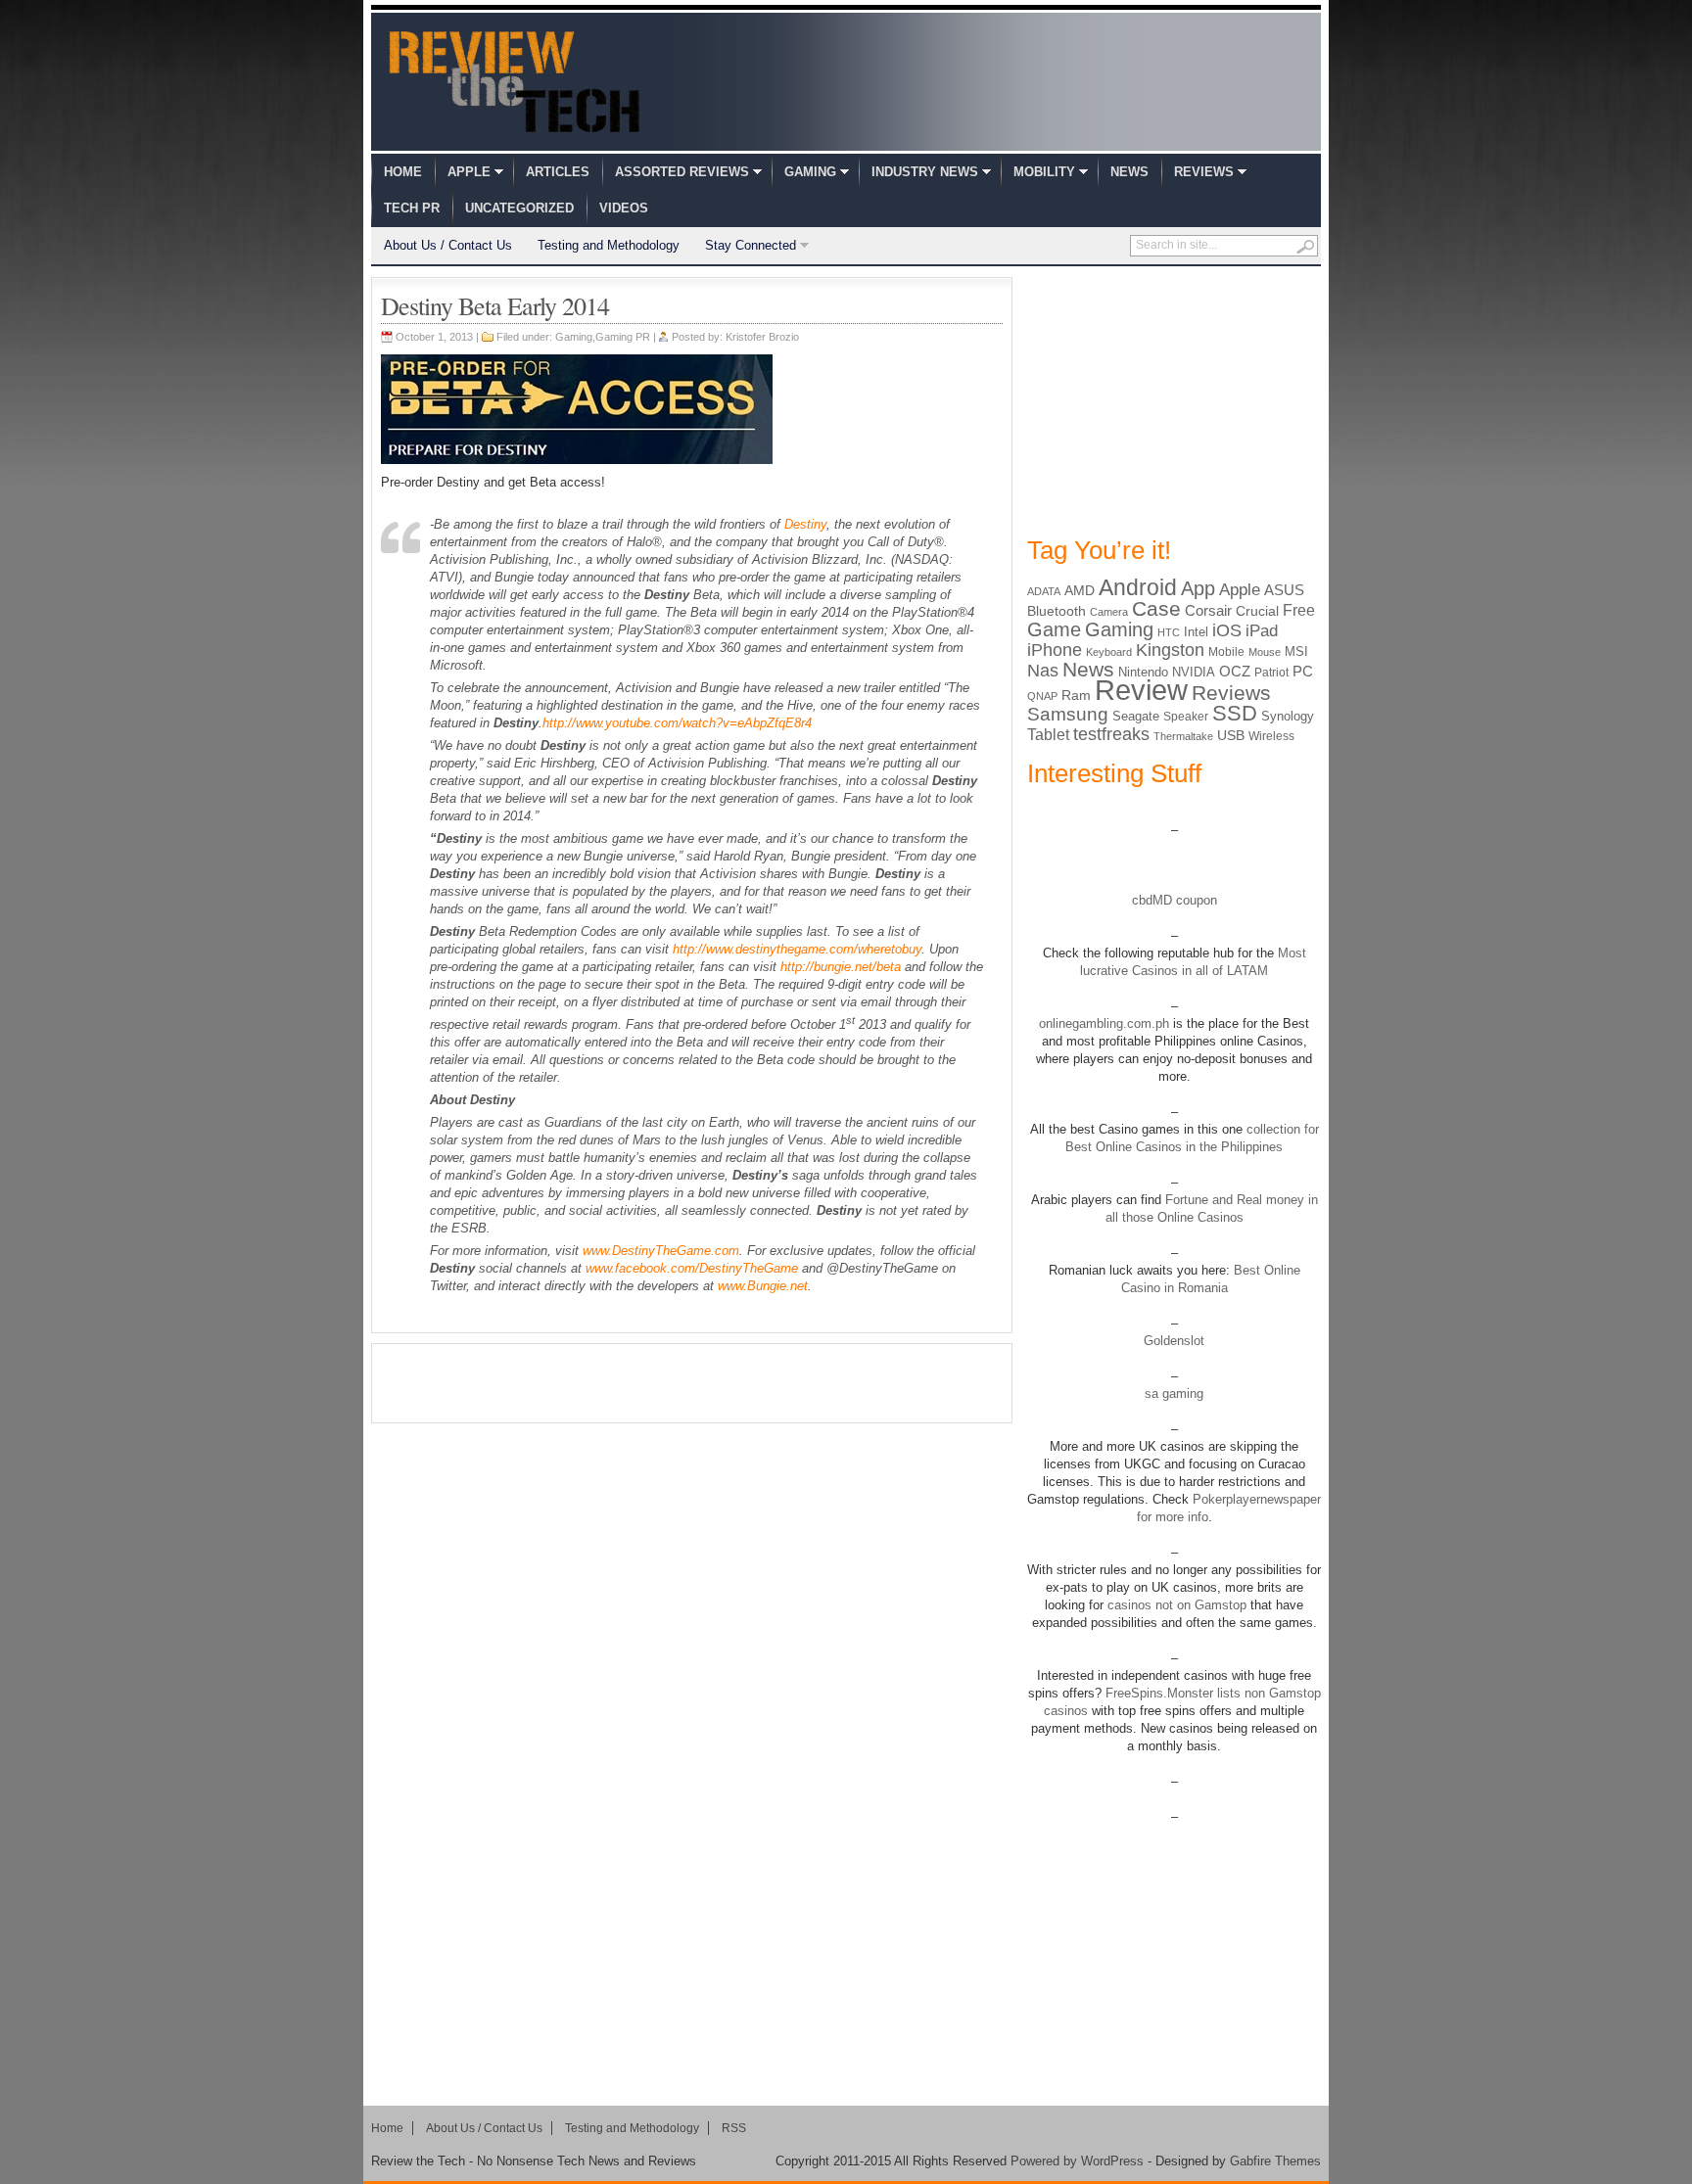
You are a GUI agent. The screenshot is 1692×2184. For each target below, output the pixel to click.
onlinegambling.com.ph (1104, 1023)
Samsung (1068, 714)
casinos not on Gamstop (1175, 1605)
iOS (1227, 630)
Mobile (1226, 652)
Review (1141, 690)
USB (1231, 735)
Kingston (1170, 650)
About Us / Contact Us (448, 245)
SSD (1235, 713)
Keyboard (1109, 652)
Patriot (1271, 673)
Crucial (1257, 611)
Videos (624, 208)
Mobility (1044, 172)
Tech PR (412, 208)
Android (1138, 587)
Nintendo (1143, 672)
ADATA (1044, 591)
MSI (1296, 651)
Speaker (1186, 717)
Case (1156, 608)
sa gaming (1174, 1394)
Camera (1109, 612)
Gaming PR (623, 337)
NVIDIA (1194, 672)
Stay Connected (751, 245)
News (1129, 172)
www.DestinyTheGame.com (661, 1251)
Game (1054, 629)
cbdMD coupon (1175, 900)
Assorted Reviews (682, 172)
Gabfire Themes (1275, 2161)
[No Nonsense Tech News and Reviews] (515, 81)
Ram (1076, 696)
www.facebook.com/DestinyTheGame (692, 1268)
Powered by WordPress (1077, 2161)
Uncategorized (519, 208)
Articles (558, 172)
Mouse (1265, 652)
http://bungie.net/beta (841, 967)
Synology (1288, 716)
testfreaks (1111, 734)
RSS (734, 2128)
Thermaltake (1183, 736)
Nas (1043, 670)
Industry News (925, 172)
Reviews (1204, 172)
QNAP (1042, 696)
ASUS (1284, 590)
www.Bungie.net (763, 1286)
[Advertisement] (692, 1383)
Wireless (1271, 736)
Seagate (1136, 716)
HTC (1169, 632)
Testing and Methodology (609, 245)
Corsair (1208, 610)
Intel (1196, 632)
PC (1303, 672)
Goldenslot (1174, 1341)
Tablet (1048, 735)
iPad (1262, 631)
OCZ (1235, 672)
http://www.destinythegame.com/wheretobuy (797, 949)
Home (403, 172)
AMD (1080, 590)
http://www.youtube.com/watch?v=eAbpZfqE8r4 (677, 723)
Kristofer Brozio (762, 337)
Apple (469, 172)
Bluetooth (1057, 611)
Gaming (810, 172)
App (1198, 588)
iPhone (1055, 650)
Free (1299, 610)
